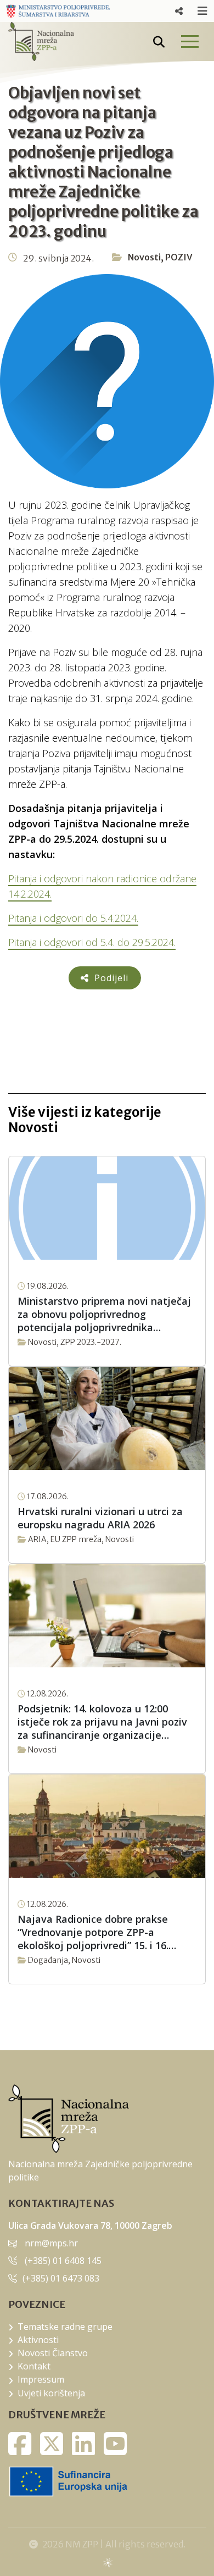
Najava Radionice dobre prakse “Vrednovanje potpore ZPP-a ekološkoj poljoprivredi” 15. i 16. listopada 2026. (93, 1932)
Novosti (144, 257)
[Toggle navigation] (189, 41)
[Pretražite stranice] (159, 42)
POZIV (179, 257)
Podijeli (110, 978)
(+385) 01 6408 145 (63, 2261)
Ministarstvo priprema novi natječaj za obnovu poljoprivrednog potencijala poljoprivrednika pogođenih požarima (104, 1314)
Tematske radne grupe (65, 2327)
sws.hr (107, 2562)
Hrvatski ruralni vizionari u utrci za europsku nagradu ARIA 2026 (100, 1518)
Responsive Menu (179, 11)
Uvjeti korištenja (51, 2393)
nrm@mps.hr (51, 2243)
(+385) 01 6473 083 (61, 2278)
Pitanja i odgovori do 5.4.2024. (73, 918)
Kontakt (34, 2366)
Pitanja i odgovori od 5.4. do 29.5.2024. (92, 942)
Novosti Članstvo (53, 2353)
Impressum (41, 2379)
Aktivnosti (38, 2340)
